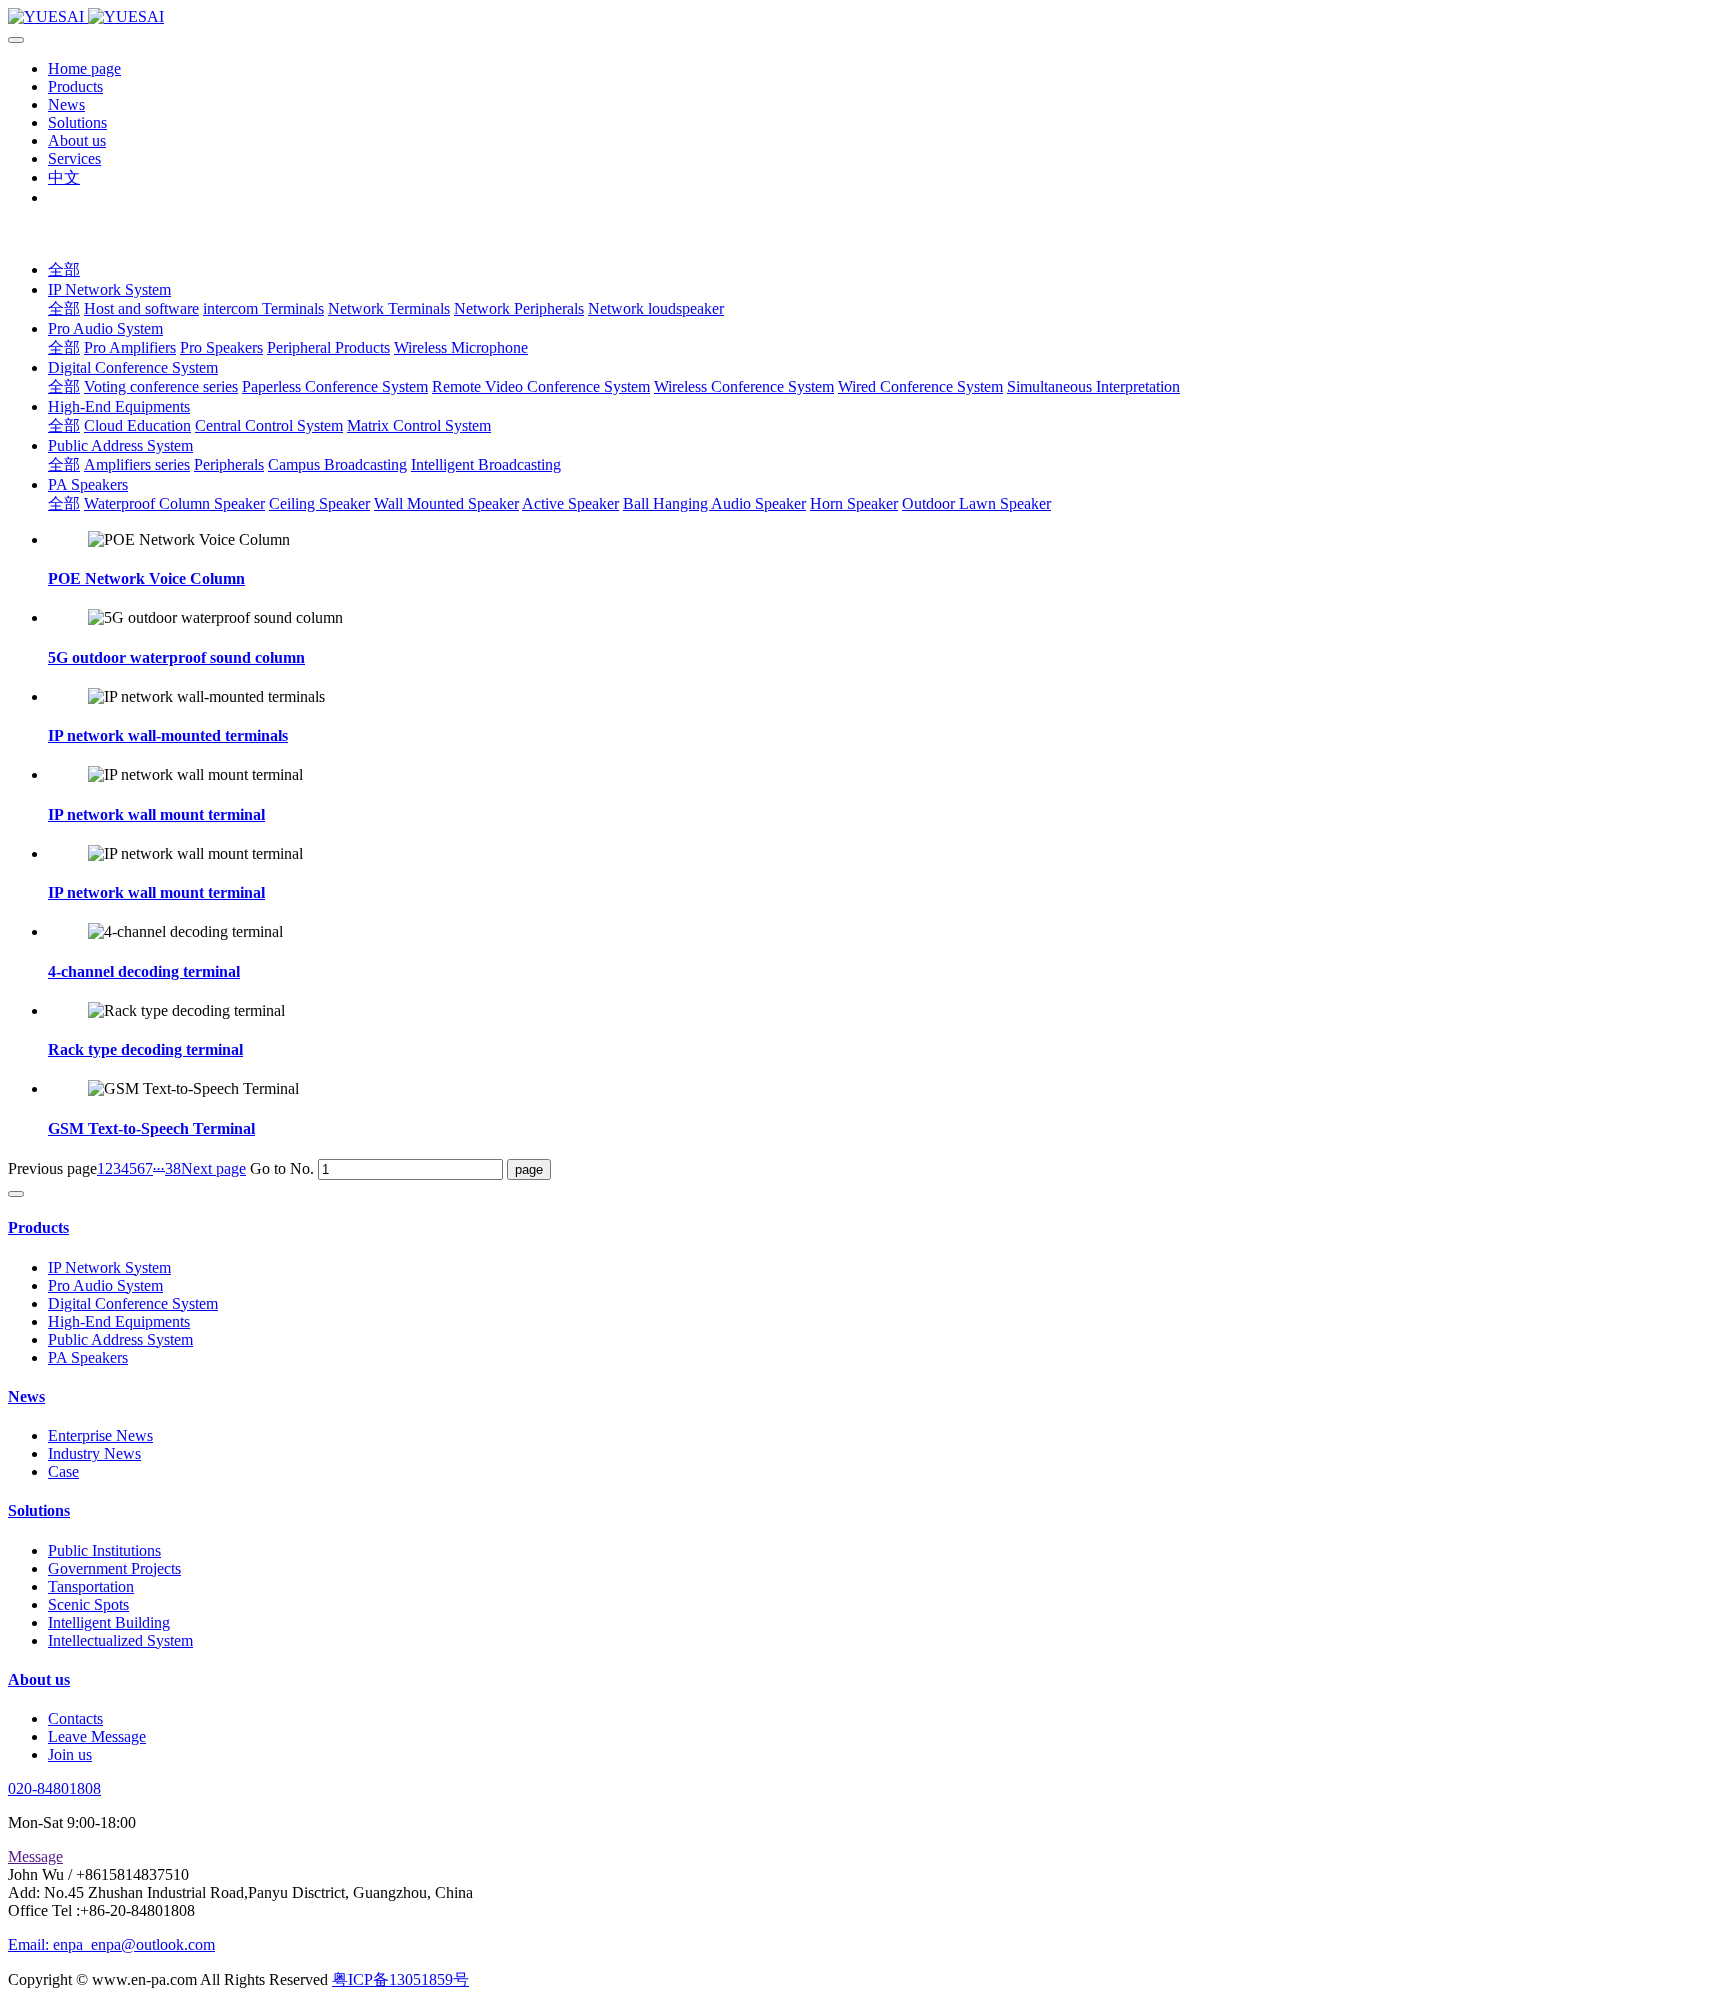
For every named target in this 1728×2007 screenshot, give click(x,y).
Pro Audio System (105, 328)
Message (35, 1856)
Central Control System (269, 425)
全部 (64, 269)
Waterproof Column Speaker (174, 503)
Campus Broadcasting (337, 464)
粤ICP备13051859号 (400, 1979)
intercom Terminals (263, 308)
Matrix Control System (419, 425)
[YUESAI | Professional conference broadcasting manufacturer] (864, 17)
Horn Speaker (854, 503)
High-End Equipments (119, 406)
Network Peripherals (519, 308)
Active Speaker (570, 503)
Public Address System (120, 445)
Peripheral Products (328, 347)
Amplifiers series (137, 464)
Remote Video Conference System (541, 386)
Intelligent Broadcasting (486, 464)
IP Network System (109, 289)
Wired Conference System (920, 386)
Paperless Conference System (335, 386)
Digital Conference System (133, 367)
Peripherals (229, 464)
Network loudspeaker (656, 308)
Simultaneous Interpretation (1093, 386)
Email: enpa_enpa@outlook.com (111, 1944)
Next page (213, 1168)
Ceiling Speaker (319, 503)
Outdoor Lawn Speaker (976, 503)
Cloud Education (137, 425)
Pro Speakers (221, 347)
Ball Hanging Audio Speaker (714, 503)
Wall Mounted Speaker (446, 503)
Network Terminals (389, 308)
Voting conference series (161, 386)
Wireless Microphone (461, 347)
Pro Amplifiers (130, 347)
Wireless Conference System (744, 386)
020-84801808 (54, 1788)
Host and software (141, 308)
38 (173, 1168)
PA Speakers (88, 484)
